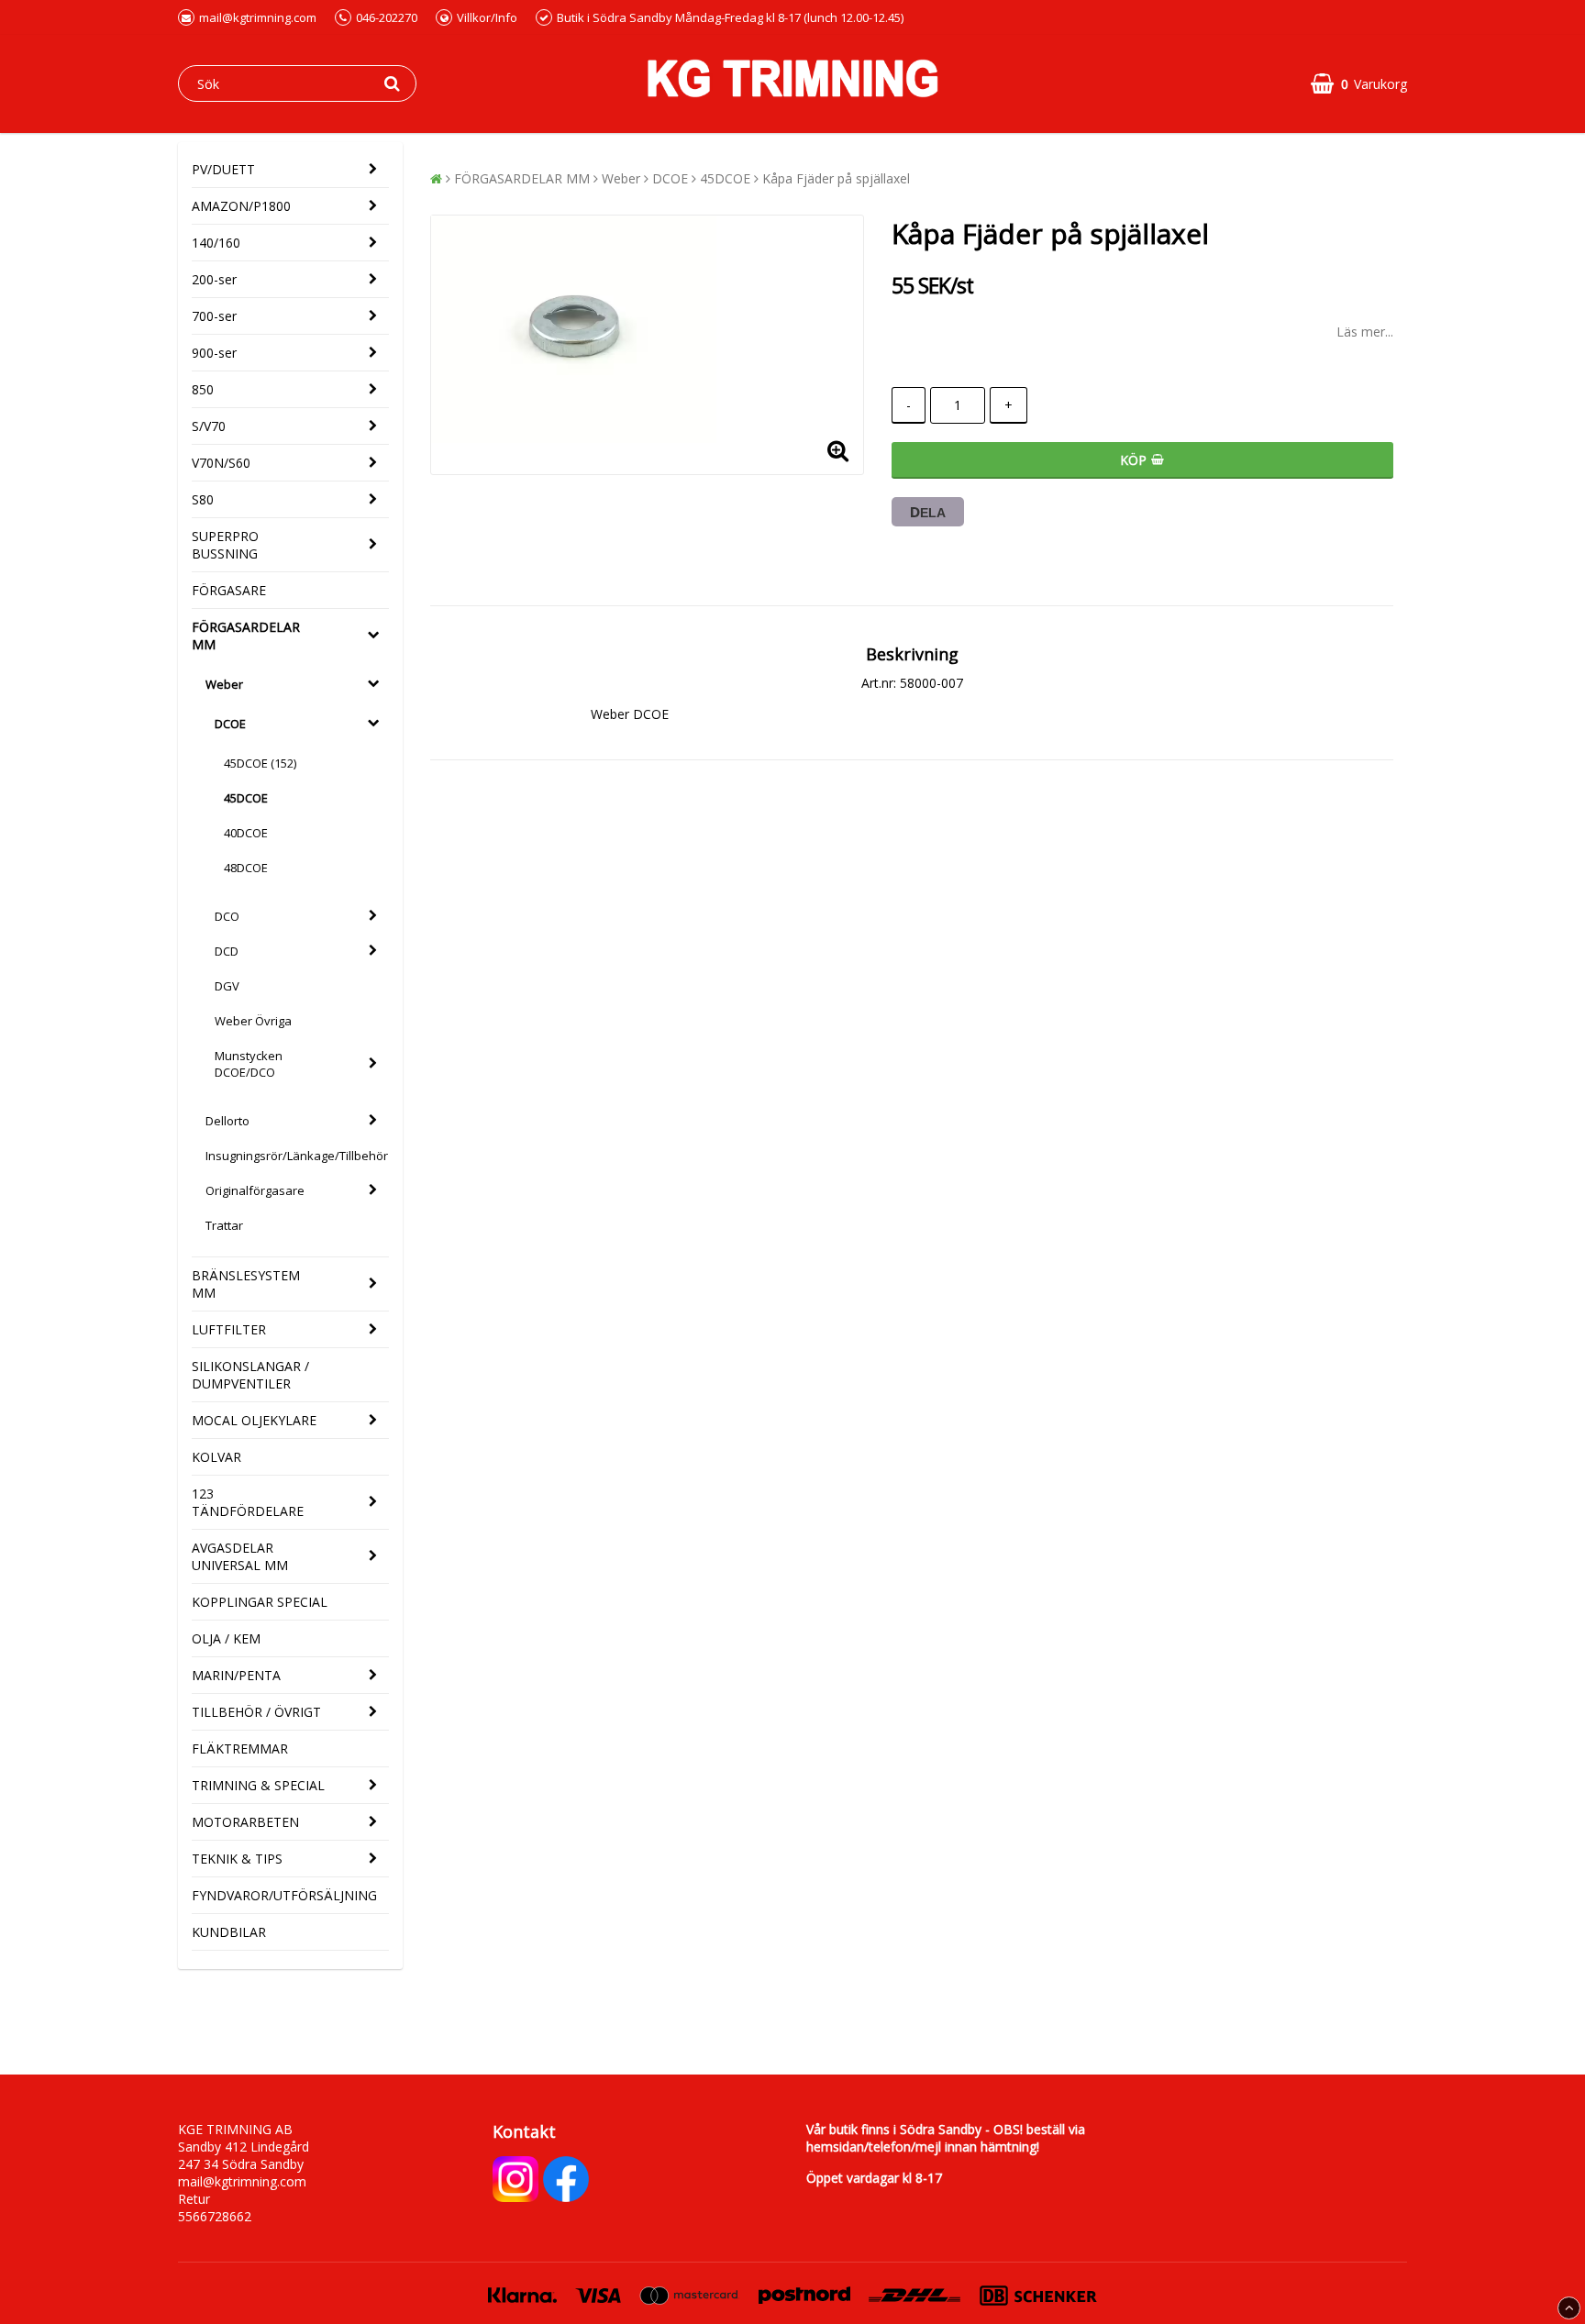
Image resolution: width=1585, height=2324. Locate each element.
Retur (194, 2199)
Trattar (224, 1225)
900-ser (214, 353)
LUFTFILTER (229, 1329)
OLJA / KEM (226, 1638)
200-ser (214, 279)
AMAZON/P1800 (241, 206)
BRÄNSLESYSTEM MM (246, 1284)
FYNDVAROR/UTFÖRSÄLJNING (284, 1895)
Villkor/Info (487, 17)
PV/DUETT (223, 169)
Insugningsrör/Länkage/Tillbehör (297, 1156)
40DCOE (246, 833)
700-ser (214, 316)
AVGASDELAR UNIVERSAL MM (240, 1556)
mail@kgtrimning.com (258, 17)
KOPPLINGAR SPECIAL (260, 1602)
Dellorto (227, 1121)
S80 (203, 499)
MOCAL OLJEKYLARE (254, 1420)
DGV (227, 986)
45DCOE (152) (260, 763)
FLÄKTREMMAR (240, 1749)
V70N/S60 (221, 463)
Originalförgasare (255, 1190)
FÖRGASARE (229, 590)
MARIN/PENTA (236, 1675)
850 (203, 389)
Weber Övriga (253, 1021)
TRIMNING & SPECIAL (258, 1785)
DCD (227, 951)
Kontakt (524, 2131)
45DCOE (246, 798)
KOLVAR (216, 1457)
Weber (224, 684)
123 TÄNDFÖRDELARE (248, 1502)
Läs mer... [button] (1365, 332)
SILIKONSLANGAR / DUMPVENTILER (250, 1375)
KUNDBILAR (229, 1932)
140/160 (216, 243)
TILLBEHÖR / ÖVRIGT (256, 1712)
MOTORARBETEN (245, 1822)
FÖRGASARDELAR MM (246, 636)
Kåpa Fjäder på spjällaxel (836, 178)
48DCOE (246, 868)
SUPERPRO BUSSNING (225, 545)
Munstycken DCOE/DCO (249, 1064)
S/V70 (209, 426)
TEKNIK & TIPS (237, 1859)
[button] (1359, 84)
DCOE (230, 724)
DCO (227, 916)
